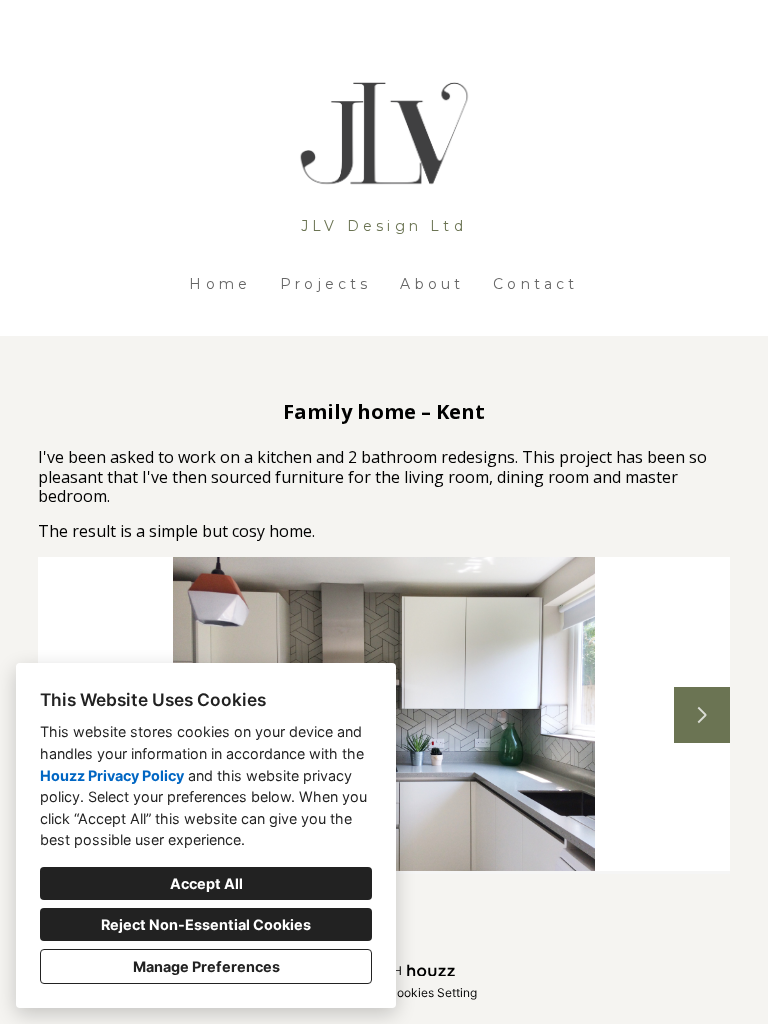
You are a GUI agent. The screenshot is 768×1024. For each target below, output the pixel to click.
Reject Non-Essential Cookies (206, 924)
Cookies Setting (432, 992)
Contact (535, 284)
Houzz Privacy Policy (112, 775)
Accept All (206, 883)
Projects (326, 284)
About (432, 284)
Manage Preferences (206, 966)
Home (220, 284)
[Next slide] (702, 715)
